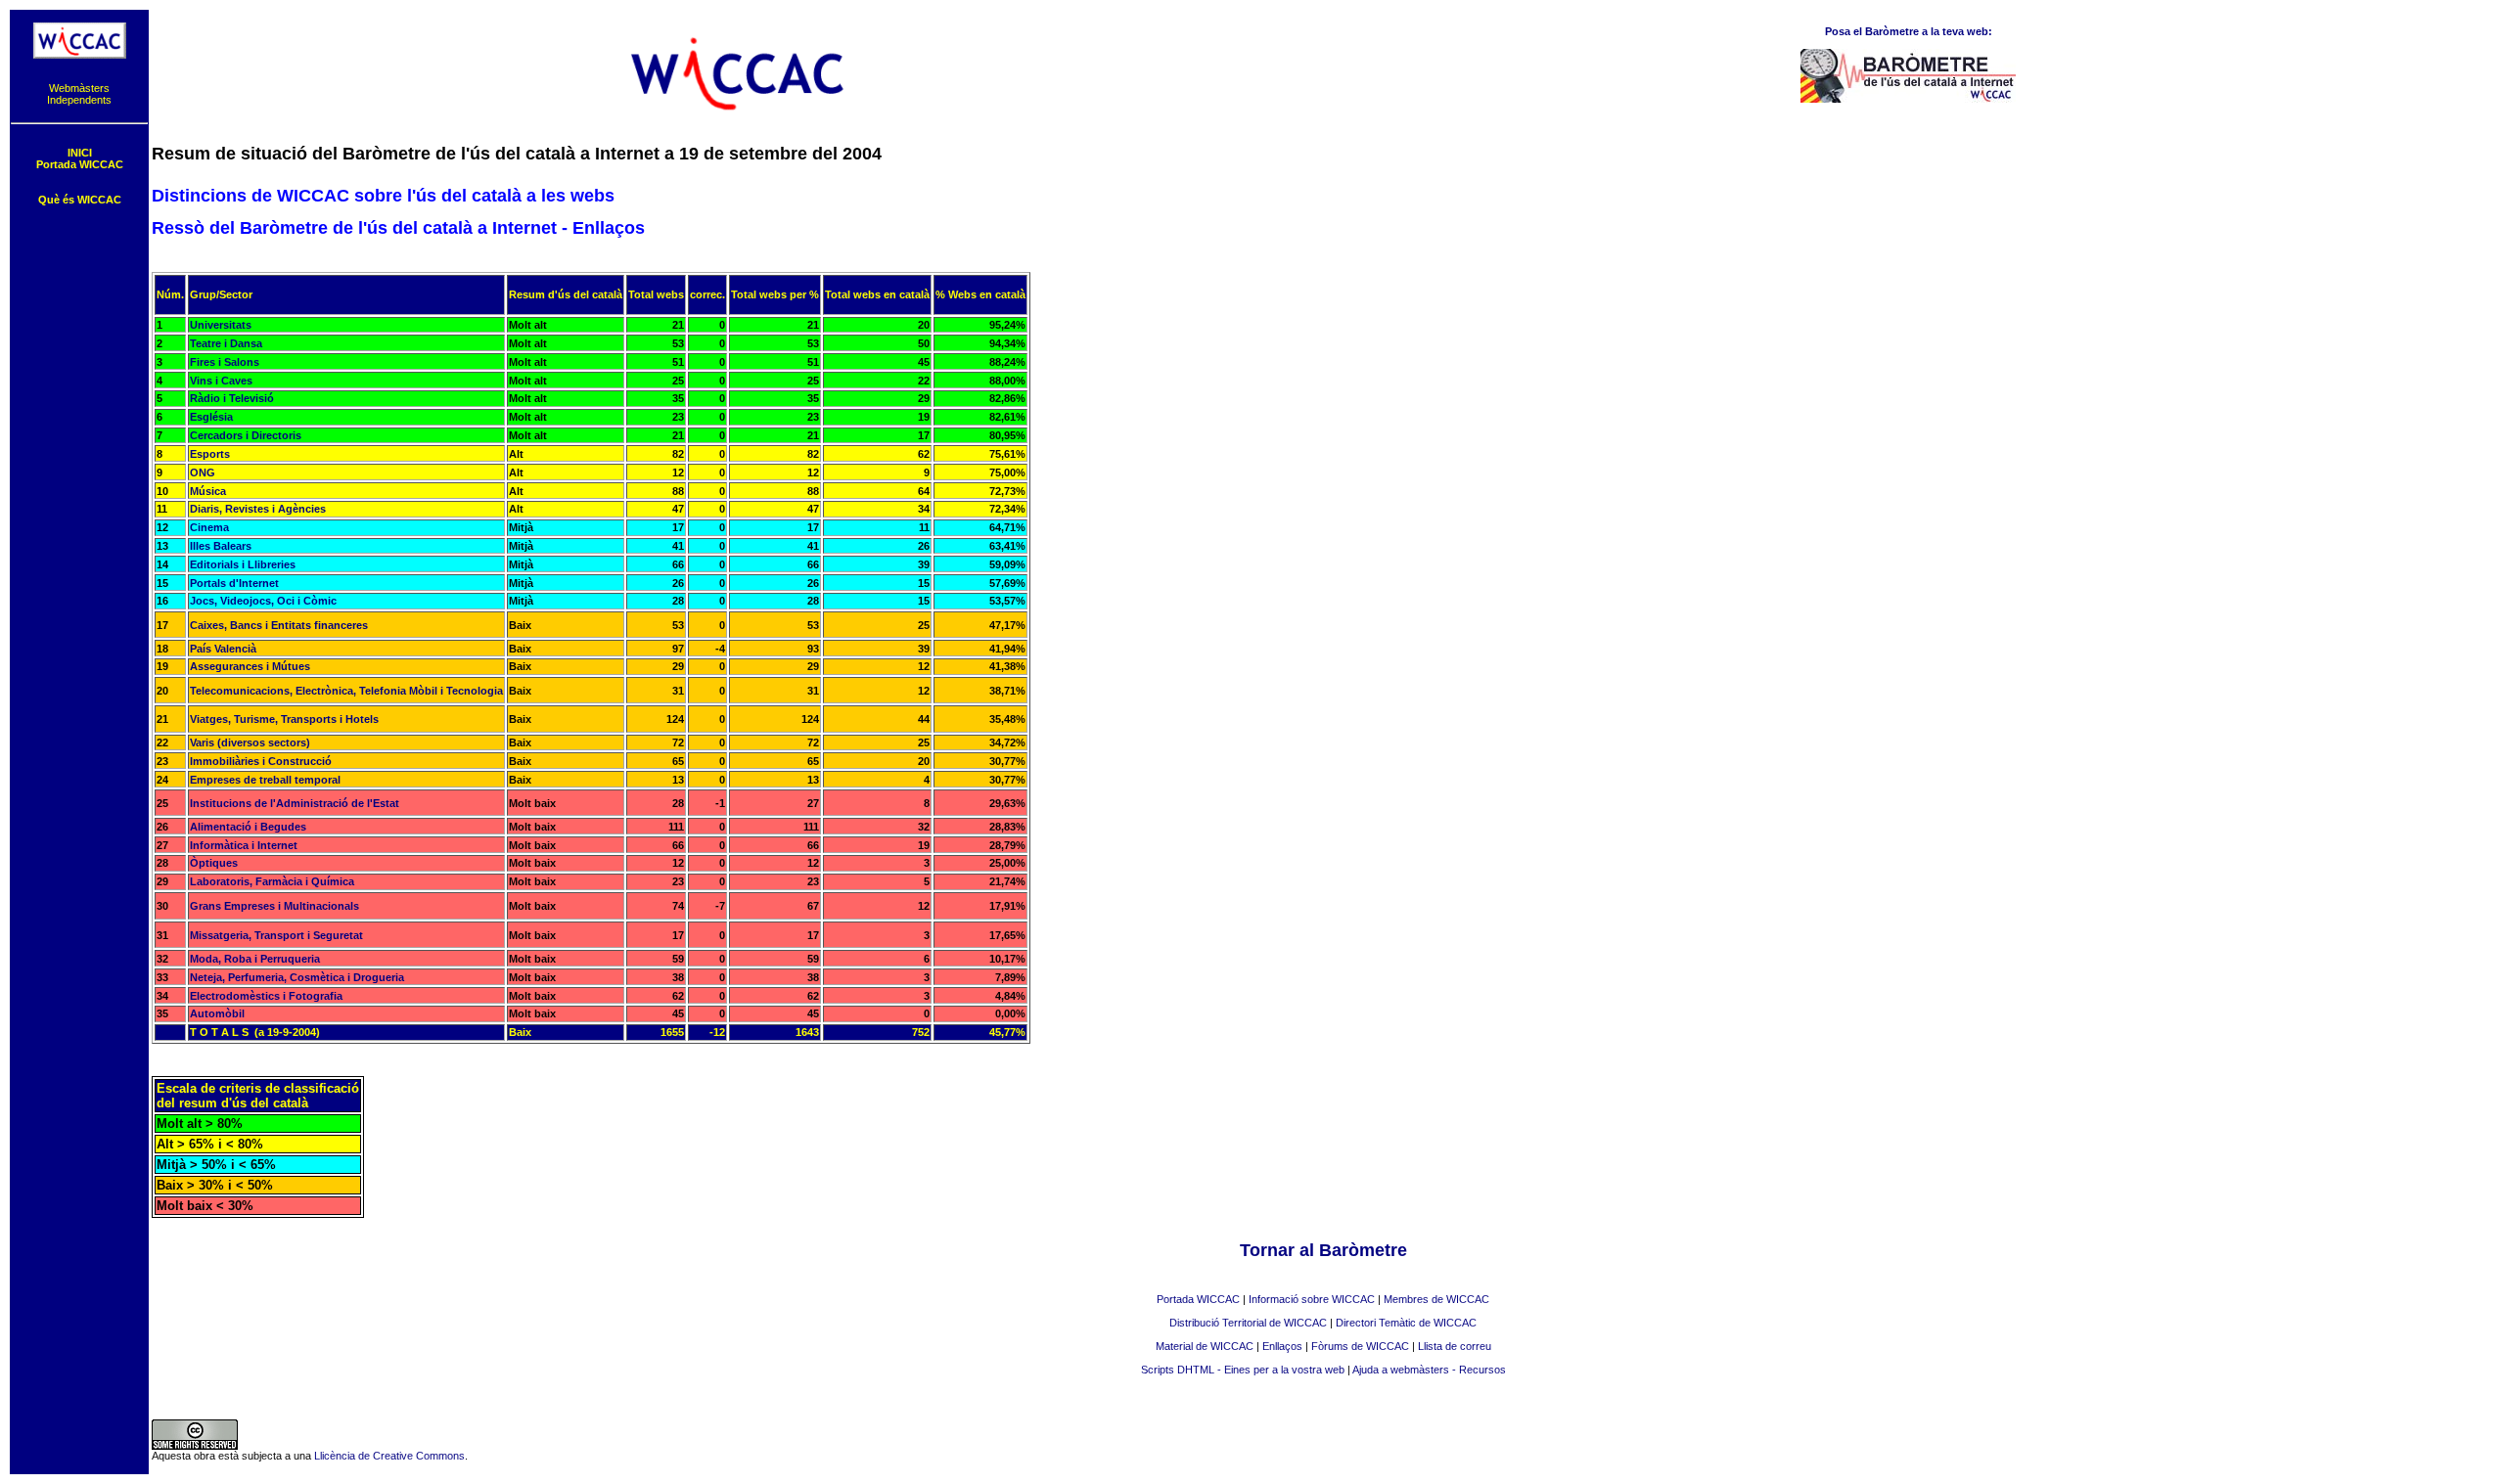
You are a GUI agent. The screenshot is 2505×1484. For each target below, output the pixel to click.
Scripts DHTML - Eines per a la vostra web (1243, 1370)
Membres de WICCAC (1436, 1299)
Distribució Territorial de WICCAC (1248, 1323)
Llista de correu (1455, 1346)
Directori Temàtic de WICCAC (1406, 1323)
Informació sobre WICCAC (1312, 1299)
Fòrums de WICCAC (1360, 1346)
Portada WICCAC (1198, 1299)
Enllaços (1282, 1346)
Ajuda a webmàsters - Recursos (1429, 1370)
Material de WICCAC (1205, 1346)
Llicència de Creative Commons (389, 1456)
